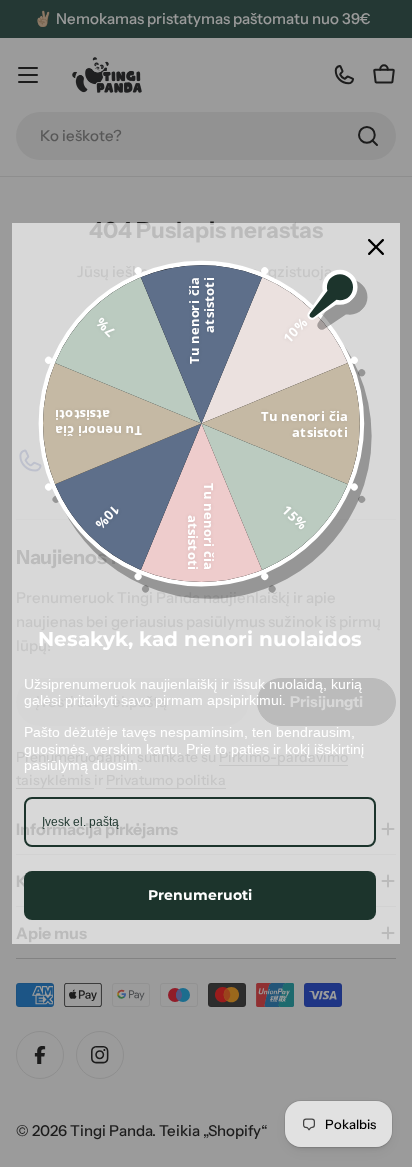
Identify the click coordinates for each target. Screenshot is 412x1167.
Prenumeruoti (200, 895)
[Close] (376, 247)
